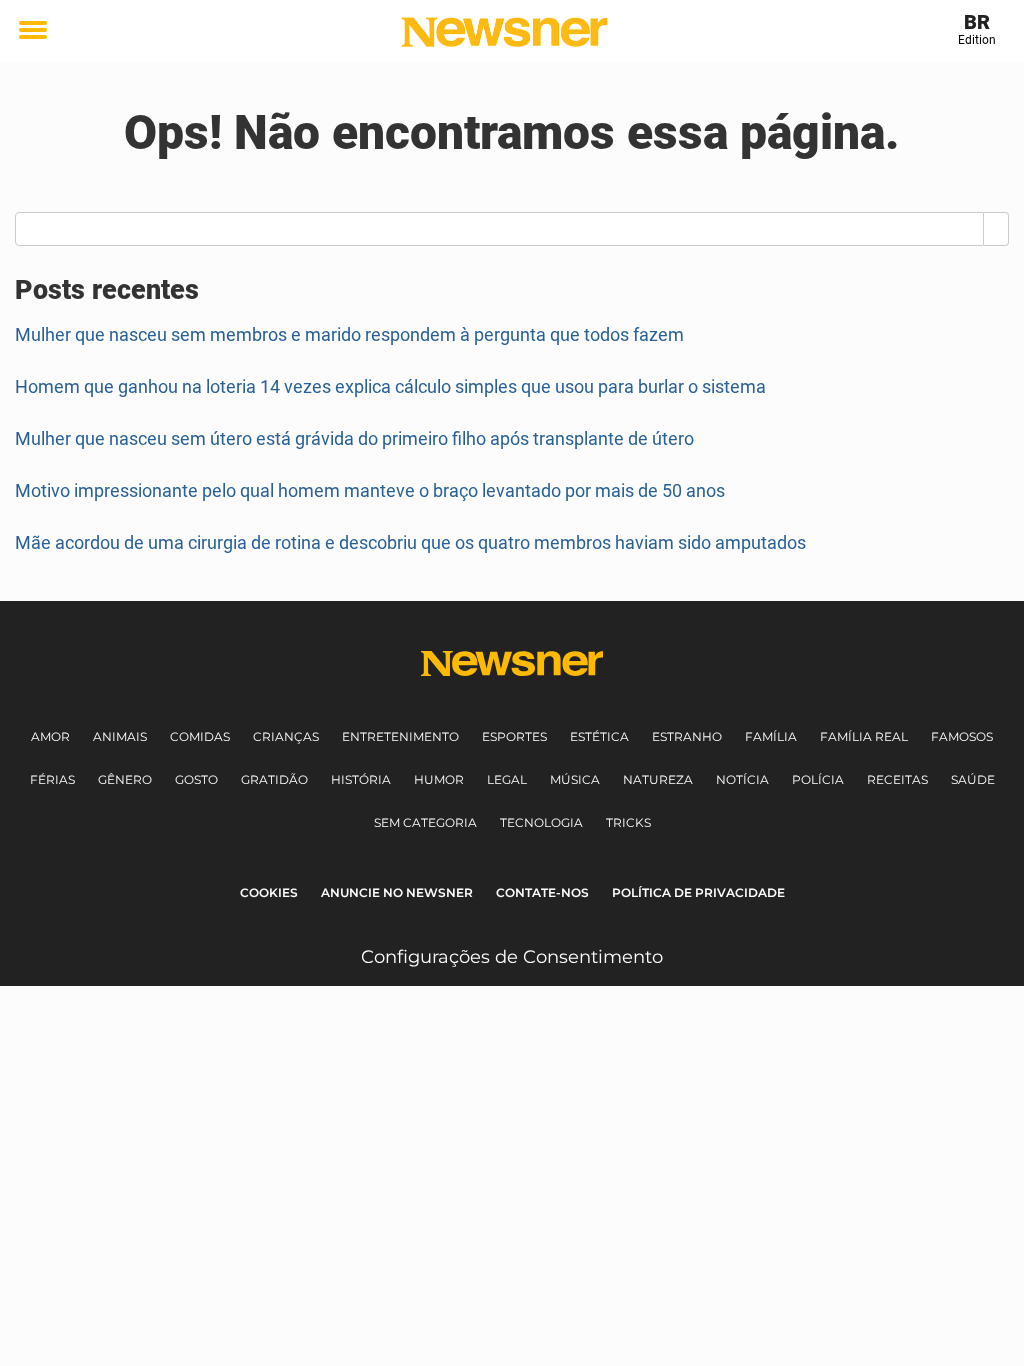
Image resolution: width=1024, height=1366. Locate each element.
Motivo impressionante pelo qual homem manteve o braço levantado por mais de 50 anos (370, 490)
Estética (599, 736)
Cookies (269, 892)
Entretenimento (400, 736)
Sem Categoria (425, 822)
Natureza (658, 779)
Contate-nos (542, 892)
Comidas (200, 736)
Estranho (687, 736)
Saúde (973, 779)
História (361, 779)
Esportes (514, 736)
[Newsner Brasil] (504, 32)
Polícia (818, 779)
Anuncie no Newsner (397, 892)
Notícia (742, 779)
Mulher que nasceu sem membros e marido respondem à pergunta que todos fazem (349, 334)
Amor (50, 736)
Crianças (286, 736)
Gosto (196, 779)
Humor (439, 779)
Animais (120, 736)
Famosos (962, 736)
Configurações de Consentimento (512, 957)
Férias (52, 779)
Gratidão (274, 779)
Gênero (125, 779)
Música (575, 779)
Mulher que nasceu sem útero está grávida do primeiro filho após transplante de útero (354, 438)
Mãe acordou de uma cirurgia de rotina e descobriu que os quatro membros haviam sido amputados (410, 542)
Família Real (864, 736)
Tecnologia (541, 822)
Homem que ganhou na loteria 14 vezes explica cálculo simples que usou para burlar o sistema (390, 386)
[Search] (996, 229)
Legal (507, 779)
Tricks (628, 822)
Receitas (897, 779)
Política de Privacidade (698, 892)
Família (771, 736)
